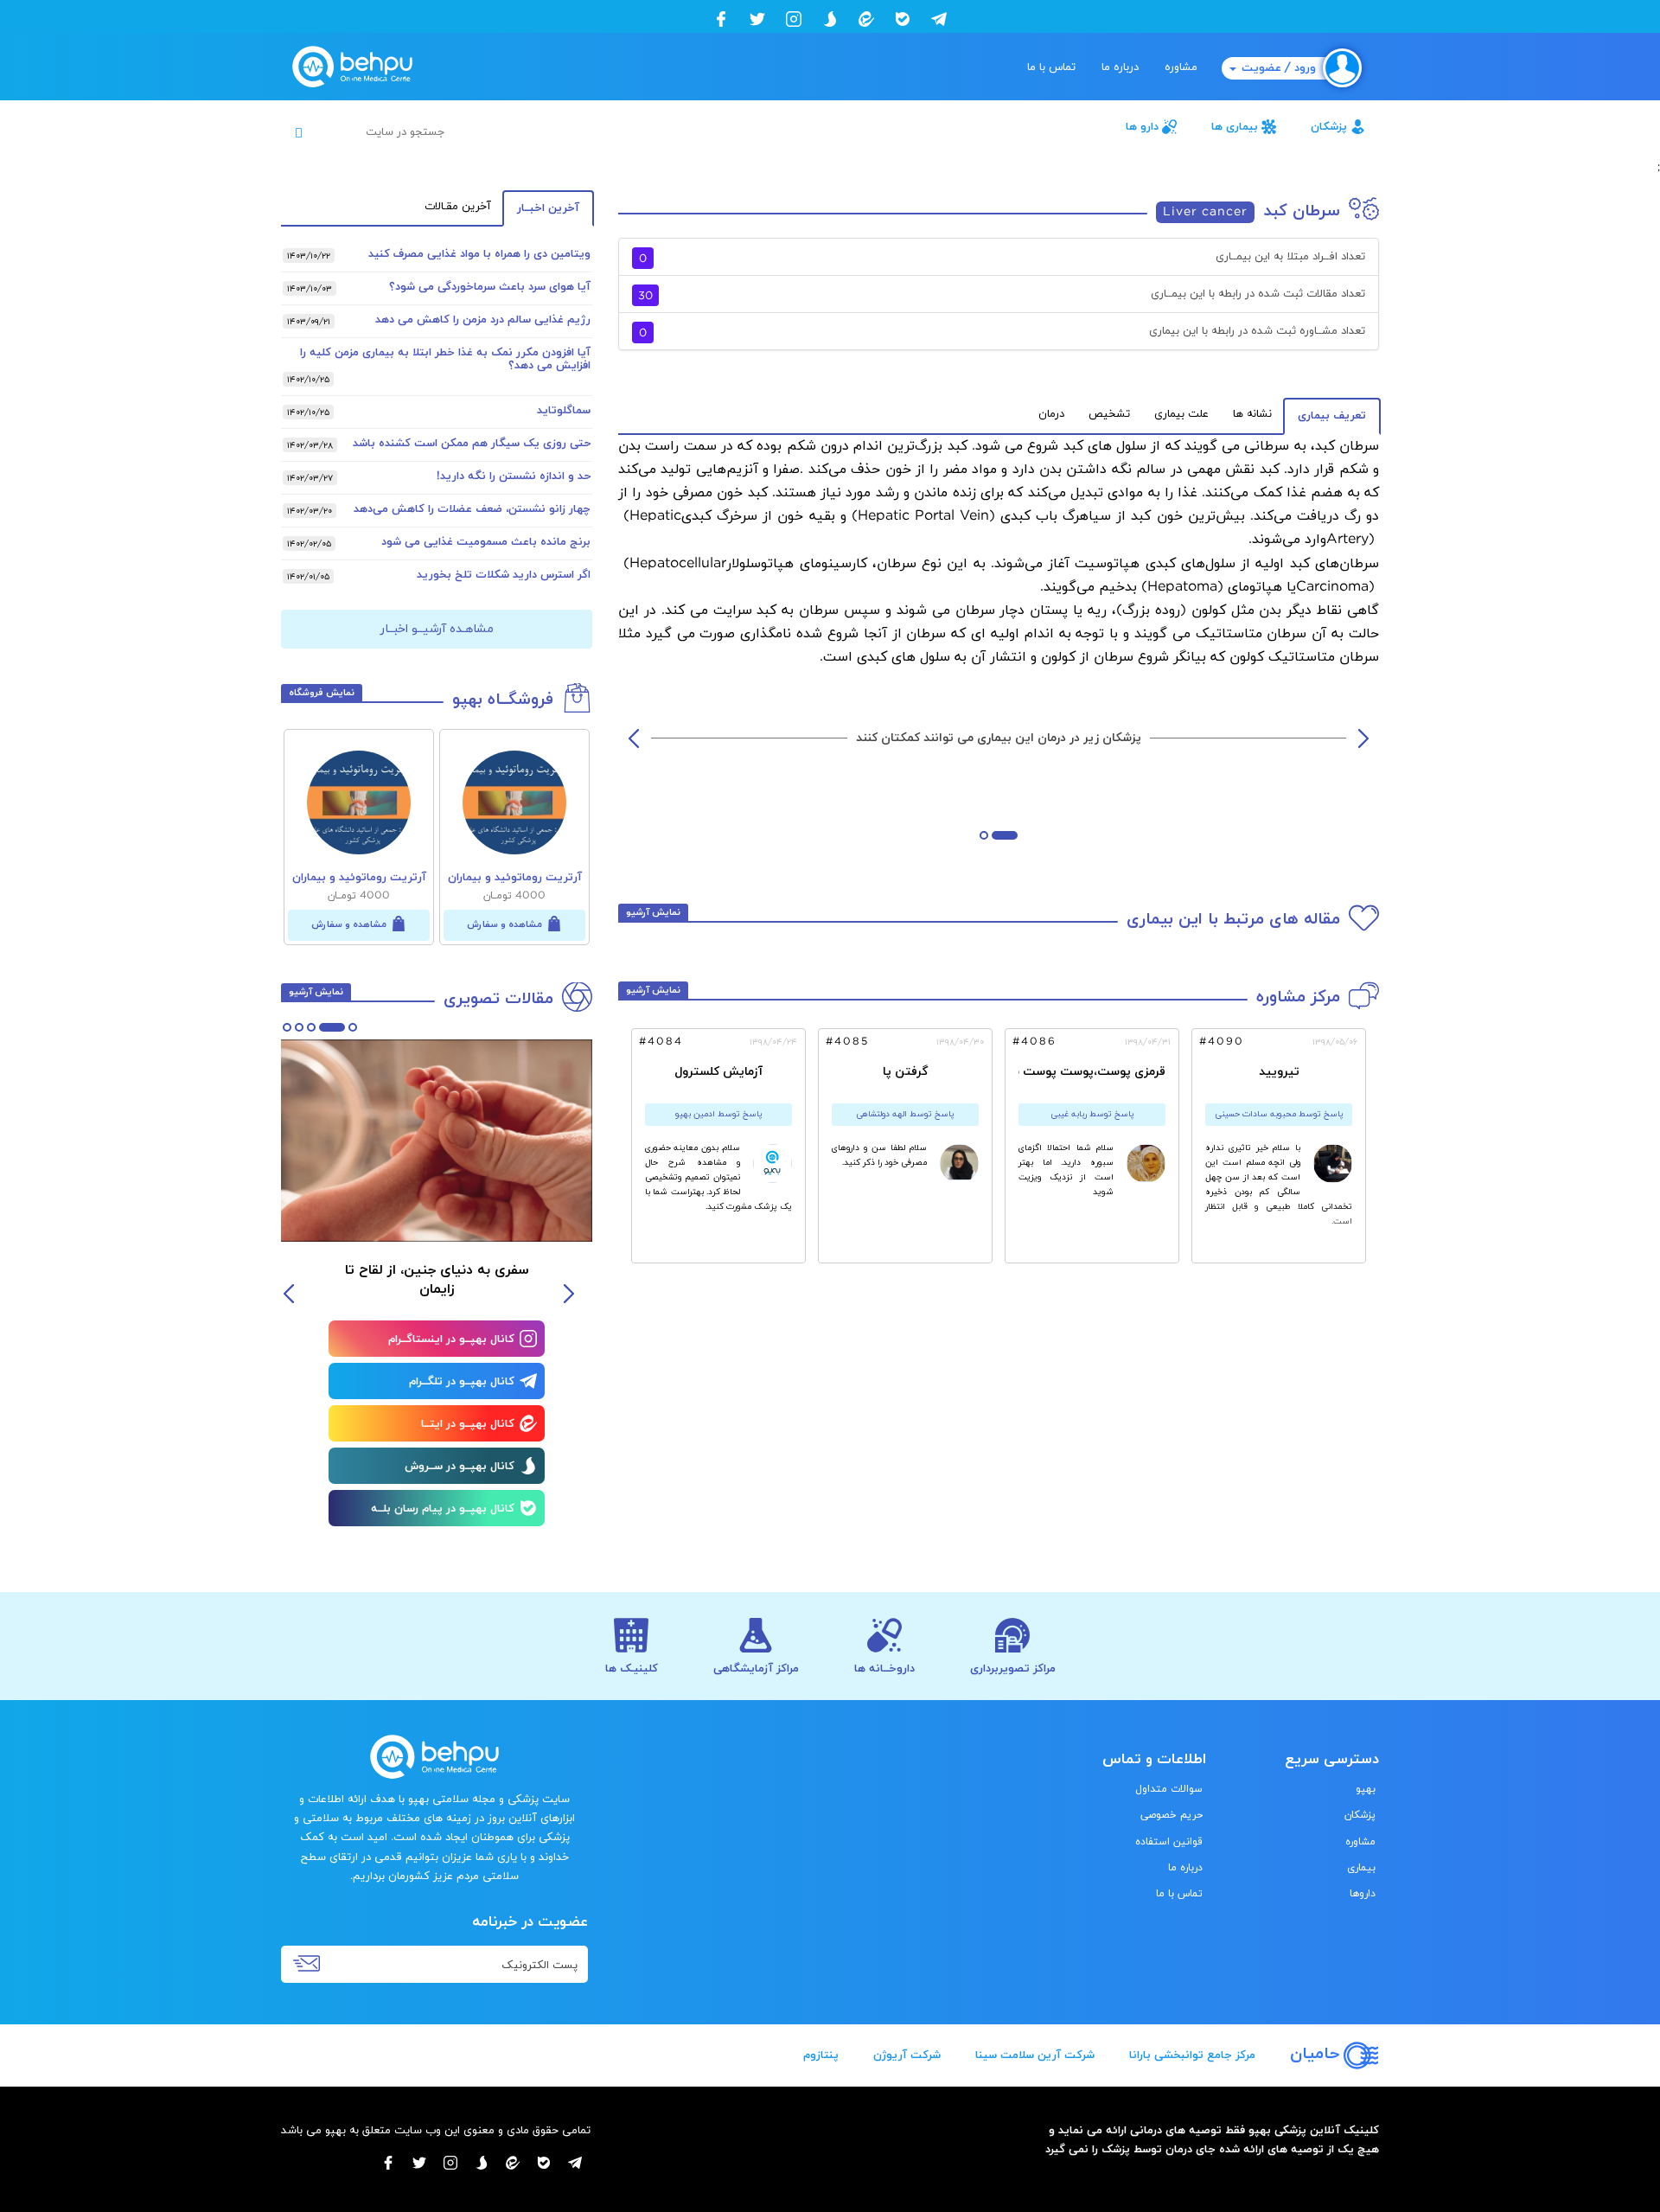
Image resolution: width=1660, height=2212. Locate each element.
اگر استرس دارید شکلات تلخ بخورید (504, 575)
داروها (1363, 1894)
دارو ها (1142, 127)
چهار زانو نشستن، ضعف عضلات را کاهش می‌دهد (472, 509)
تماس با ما (1051, 67)
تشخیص (1109, 414)
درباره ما (1120, 67)
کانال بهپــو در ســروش (460, 1467)
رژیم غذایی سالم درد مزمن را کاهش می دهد (483, 320)
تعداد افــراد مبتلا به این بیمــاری (1002, 258)
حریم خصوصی (1172, 1815)
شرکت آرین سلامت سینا (1035, 2055)
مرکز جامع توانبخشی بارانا (1192, 2055)
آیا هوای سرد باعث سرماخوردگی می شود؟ (490, 287)
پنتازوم (821, 2055)
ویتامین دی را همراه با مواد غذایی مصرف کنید (479, 254)
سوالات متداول (1169, 1789)
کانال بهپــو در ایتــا (468, 1424)
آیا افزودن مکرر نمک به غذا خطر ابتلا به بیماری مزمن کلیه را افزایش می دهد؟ (445, 359)
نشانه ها (1252, 414)
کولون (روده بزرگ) (1171, 611)
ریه (1095, 611)
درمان (1051, 414)
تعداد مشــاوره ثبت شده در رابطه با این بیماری (1002, 332)
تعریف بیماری (1332, 416)
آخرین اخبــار (548, 208)
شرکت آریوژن (907, 2055)
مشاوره (1181, 67)
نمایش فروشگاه (322, 693)
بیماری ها (1235, 127)
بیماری (1361, 1868)
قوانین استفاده (1169, 1842)
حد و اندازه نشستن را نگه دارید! (514, 476)
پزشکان (1329, 127)
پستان (1046, 611)
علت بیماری (1181, 414)
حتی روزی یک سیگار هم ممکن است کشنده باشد (472, 444)
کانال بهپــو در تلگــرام (462, 1382)
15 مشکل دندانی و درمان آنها (413, 1270)
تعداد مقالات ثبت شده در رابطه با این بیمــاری (1002, 295)
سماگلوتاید (564, 411)
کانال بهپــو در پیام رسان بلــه (443, 1509)
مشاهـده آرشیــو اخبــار (437, 629)
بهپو (1366, 1789)
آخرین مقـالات (458, 207)
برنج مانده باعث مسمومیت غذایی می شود (486, 542)
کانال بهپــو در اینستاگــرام (451, 1339)
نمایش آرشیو (653, 912)
